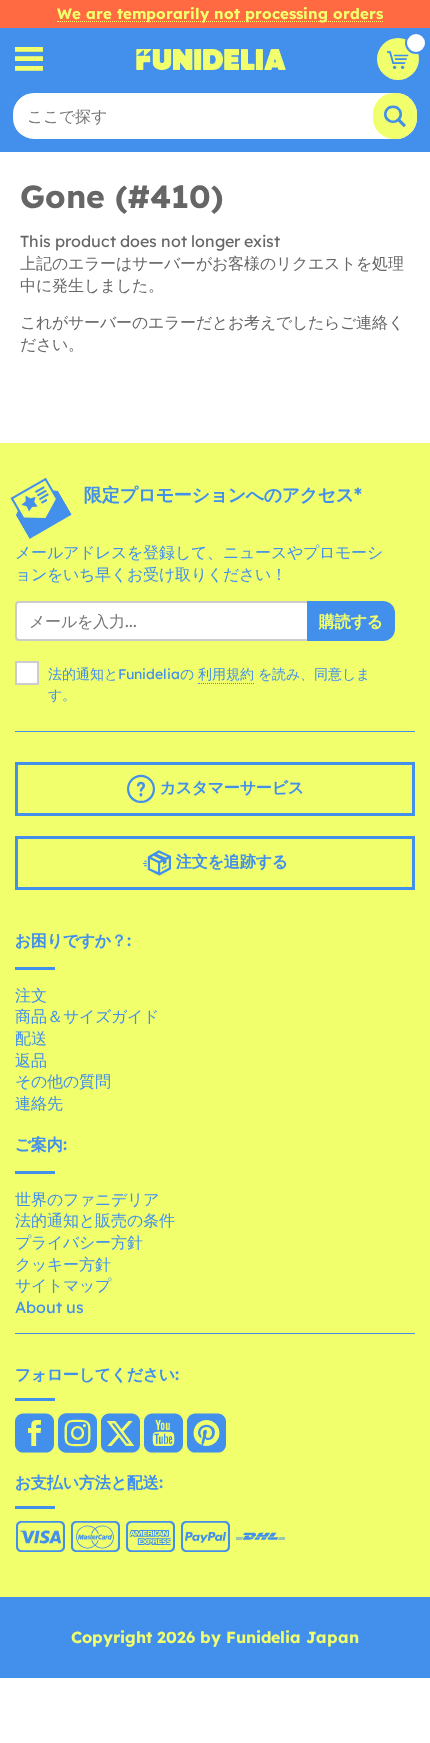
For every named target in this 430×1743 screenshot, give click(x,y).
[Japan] (34, 1435)
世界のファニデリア (87, 1199)
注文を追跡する (229, 861)
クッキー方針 (63, 1264)
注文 (31, 995)
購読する (351, 621)
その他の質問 (63, 1081)
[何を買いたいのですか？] (29, 59)
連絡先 (39, 1103)
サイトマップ (63, 1285)
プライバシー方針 (79, 1242)
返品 (31, 1060)
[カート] (398, 59)
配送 (31, 1038)
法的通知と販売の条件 (95, 1220)
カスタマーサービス (229, 787)
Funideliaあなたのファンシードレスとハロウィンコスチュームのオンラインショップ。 (211, 59)
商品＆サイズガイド (87, 1016)
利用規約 (226, 674)
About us (49, 1307)
